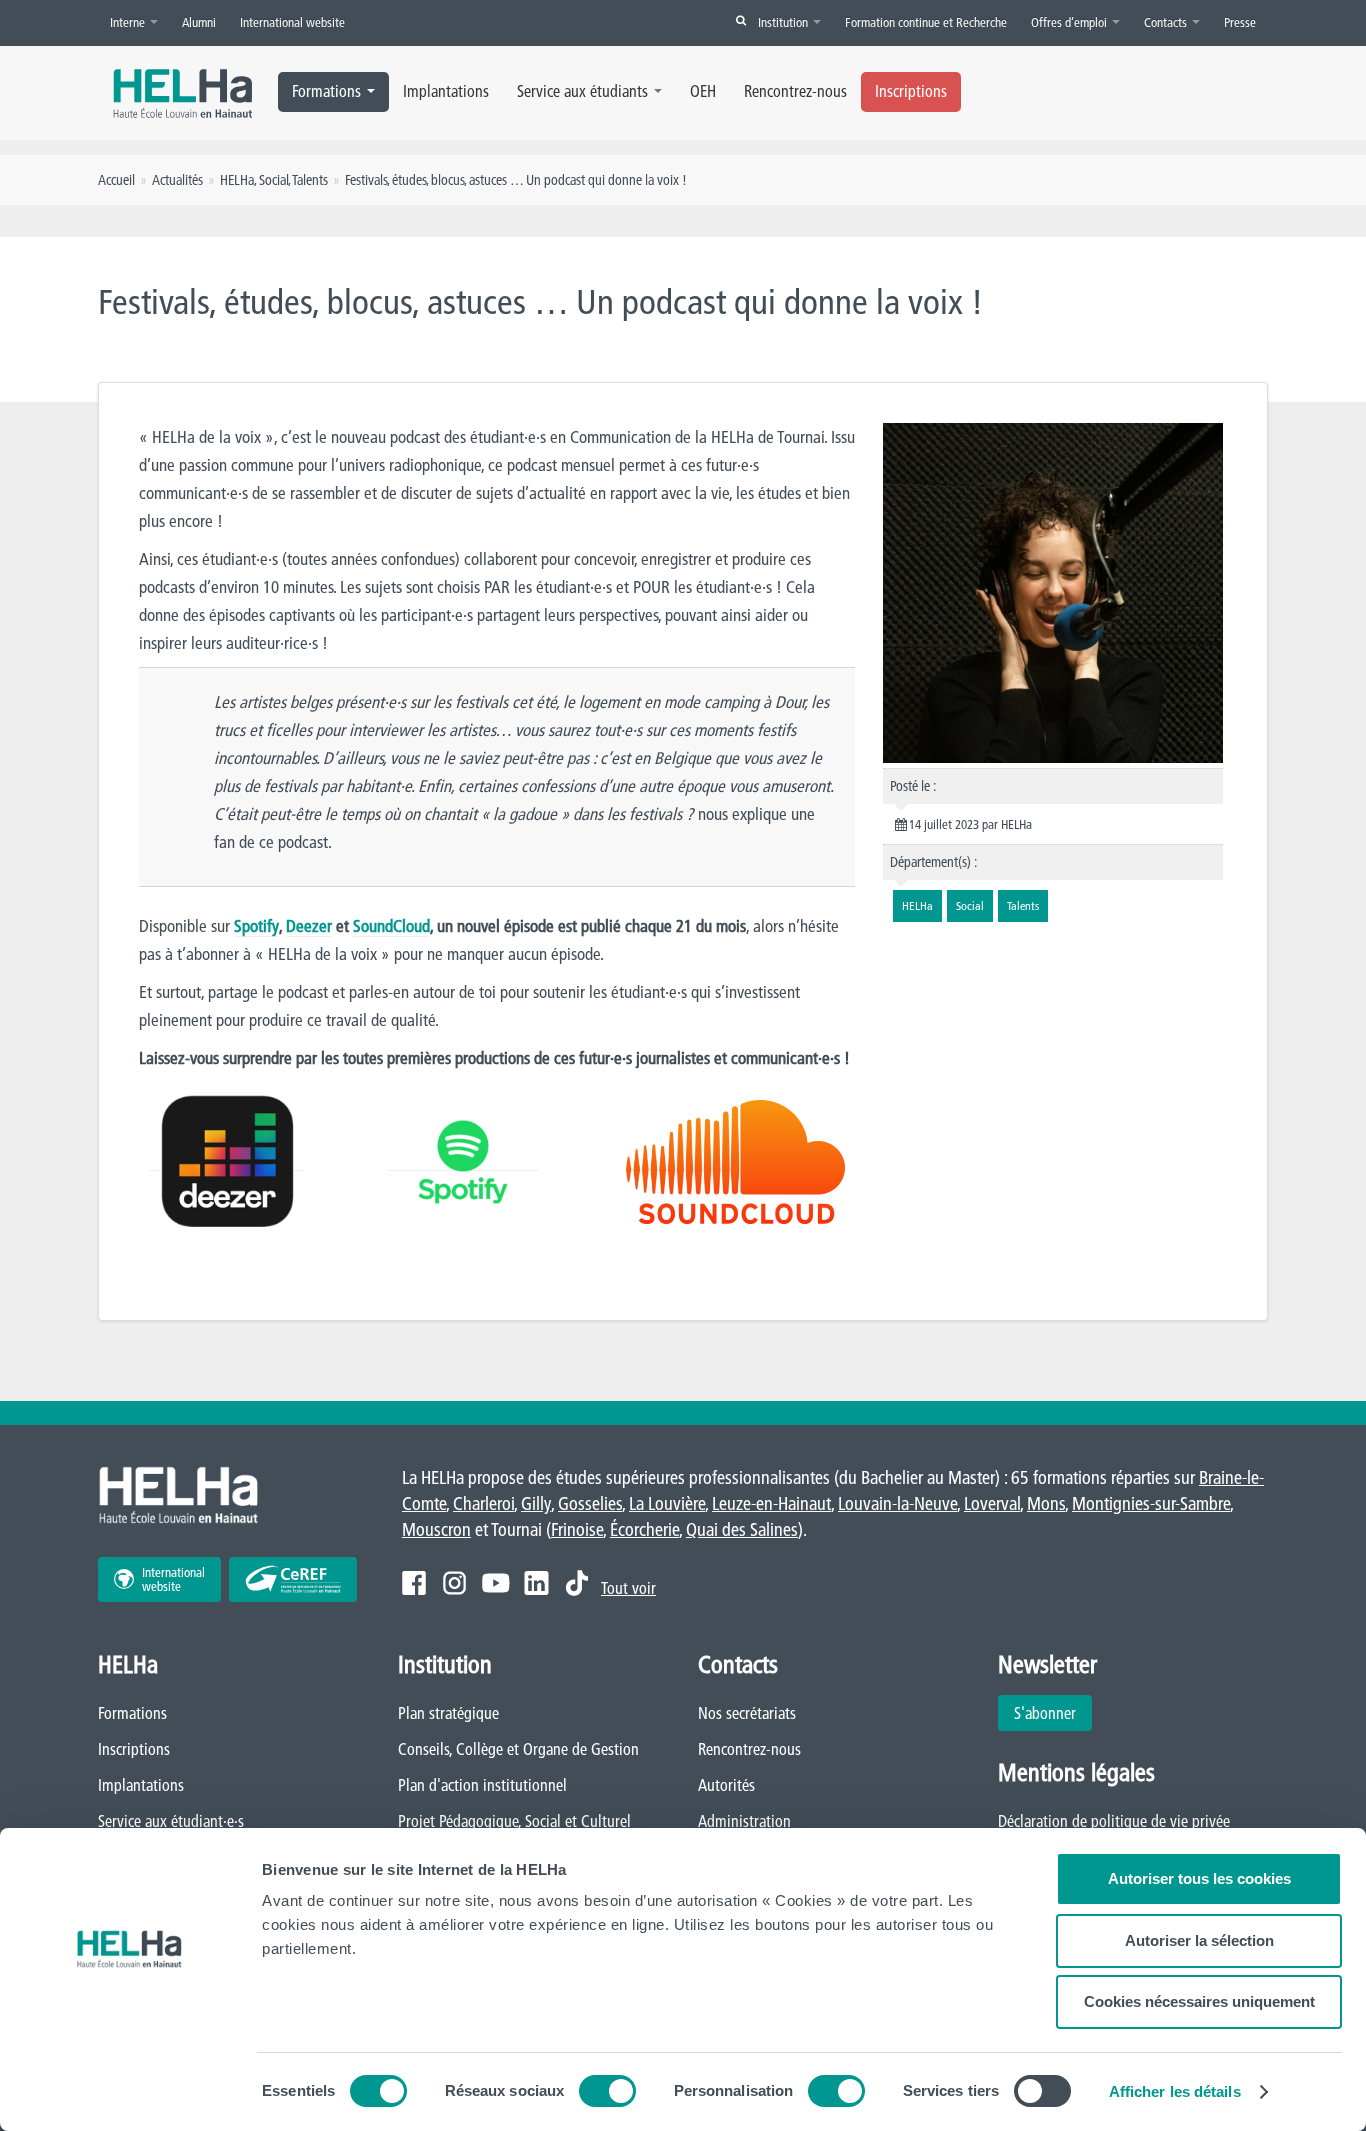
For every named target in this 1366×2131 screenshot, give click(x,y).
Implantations (446, 91)
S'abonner (1045, 1713)
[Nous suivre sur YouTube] (495, 1583)
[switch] (607, 2091)
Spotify (256, 925)
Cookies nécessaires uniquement (1199, 2001)
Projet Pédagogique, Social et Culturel (514, 1821)
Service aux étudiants (582, 91)
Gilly (536, 1503)
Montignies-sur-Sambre (1151, 1503)
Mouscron (436, 1529)
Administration (744, 1821)
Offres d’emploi (1070, 22)
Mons (1046, 1503)
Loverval (992, 1503)
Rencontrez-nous (795, 91)
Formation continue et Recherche (926, 22)
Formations (326, 91)
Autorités (726, 1785)
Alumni (199, 22)
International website (292, 22)
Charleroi (483, 1503)
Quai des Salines (742, 1529)
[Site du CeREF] (293, 1579)
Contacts (1167, 22)
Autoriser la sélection (1199, 1940)
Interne (129, 22)
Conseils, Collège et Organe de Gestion (518, 1749)
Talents (310, 180)
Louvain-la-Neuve (897, 1503)
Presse (1240, 22)
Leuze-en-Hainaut (771, 1503)
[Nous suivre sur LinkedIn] (536, 1583)
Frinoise (577, 1529)
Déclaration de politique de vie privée (1114, 1821)
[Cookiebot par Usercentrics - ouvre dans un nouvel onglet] (129, 2092)
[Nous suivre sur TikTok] (577, 1583)
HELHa (237, 180)
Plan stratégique (448, 1713)
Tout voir (628, 1588)
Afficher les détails (1175, 2091)
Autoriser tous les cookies (1199, 1878)
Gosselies (590, 1503)
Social (273, 180)
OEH (703, 91)
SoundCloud (391, 925)
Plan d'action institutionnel (482, 1785)
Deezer (309, 925)
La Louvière (667, 1503)
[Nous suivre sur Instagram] (454, 1583)
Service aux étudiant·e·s (171, 1821)
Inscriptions (911, 91)
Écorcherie (644, 1529)
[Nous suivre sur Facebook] (414, 1583)
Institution (784, 22)
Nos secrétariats (747, 1713)
